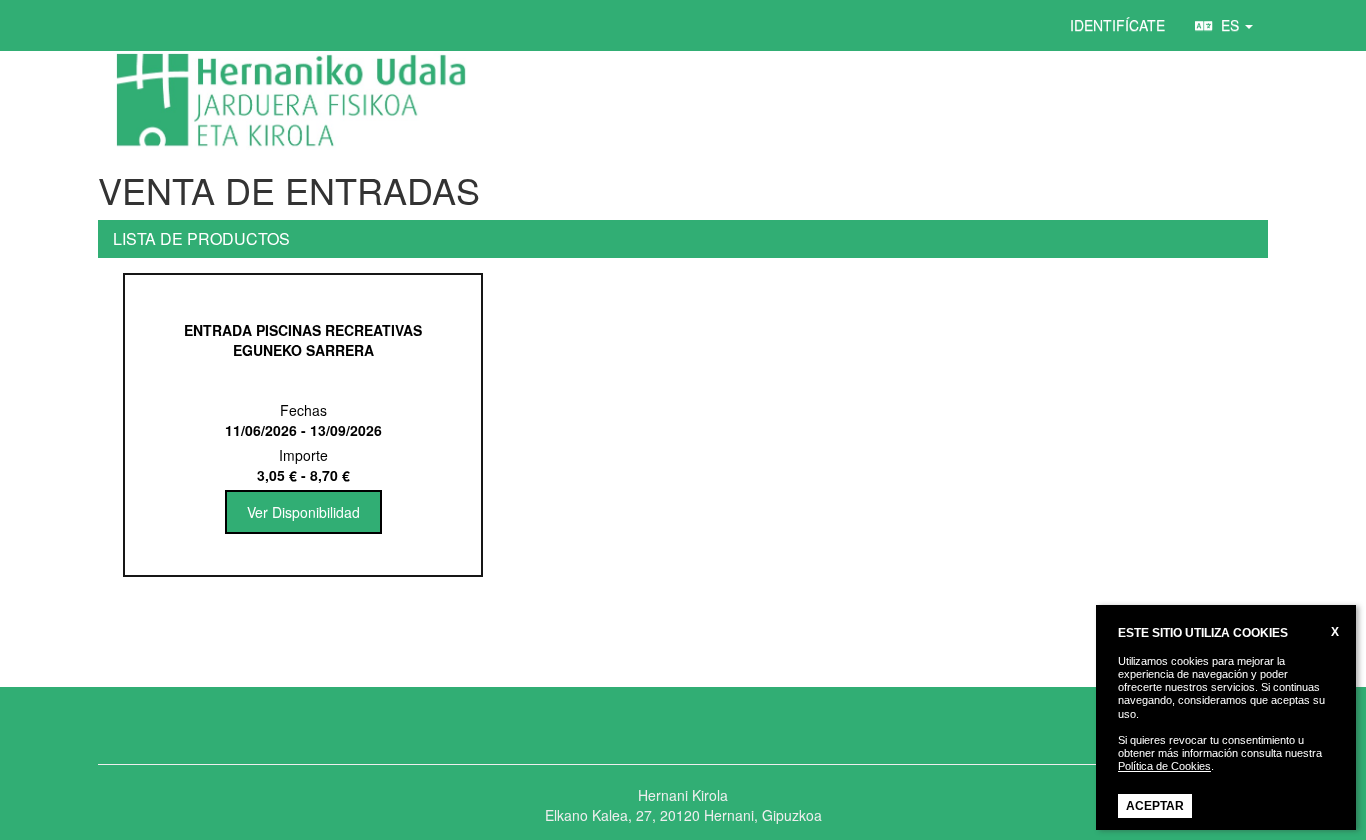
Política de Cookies (1164, 766)
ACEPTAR (1155, 806)
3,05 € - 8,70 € (303, 475)
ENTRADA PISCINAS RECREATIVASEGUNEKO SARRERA (303, 340)
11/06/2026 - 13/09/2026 (303, 430)
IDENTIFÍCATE (1117, 25)
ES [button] (1228, 25)
